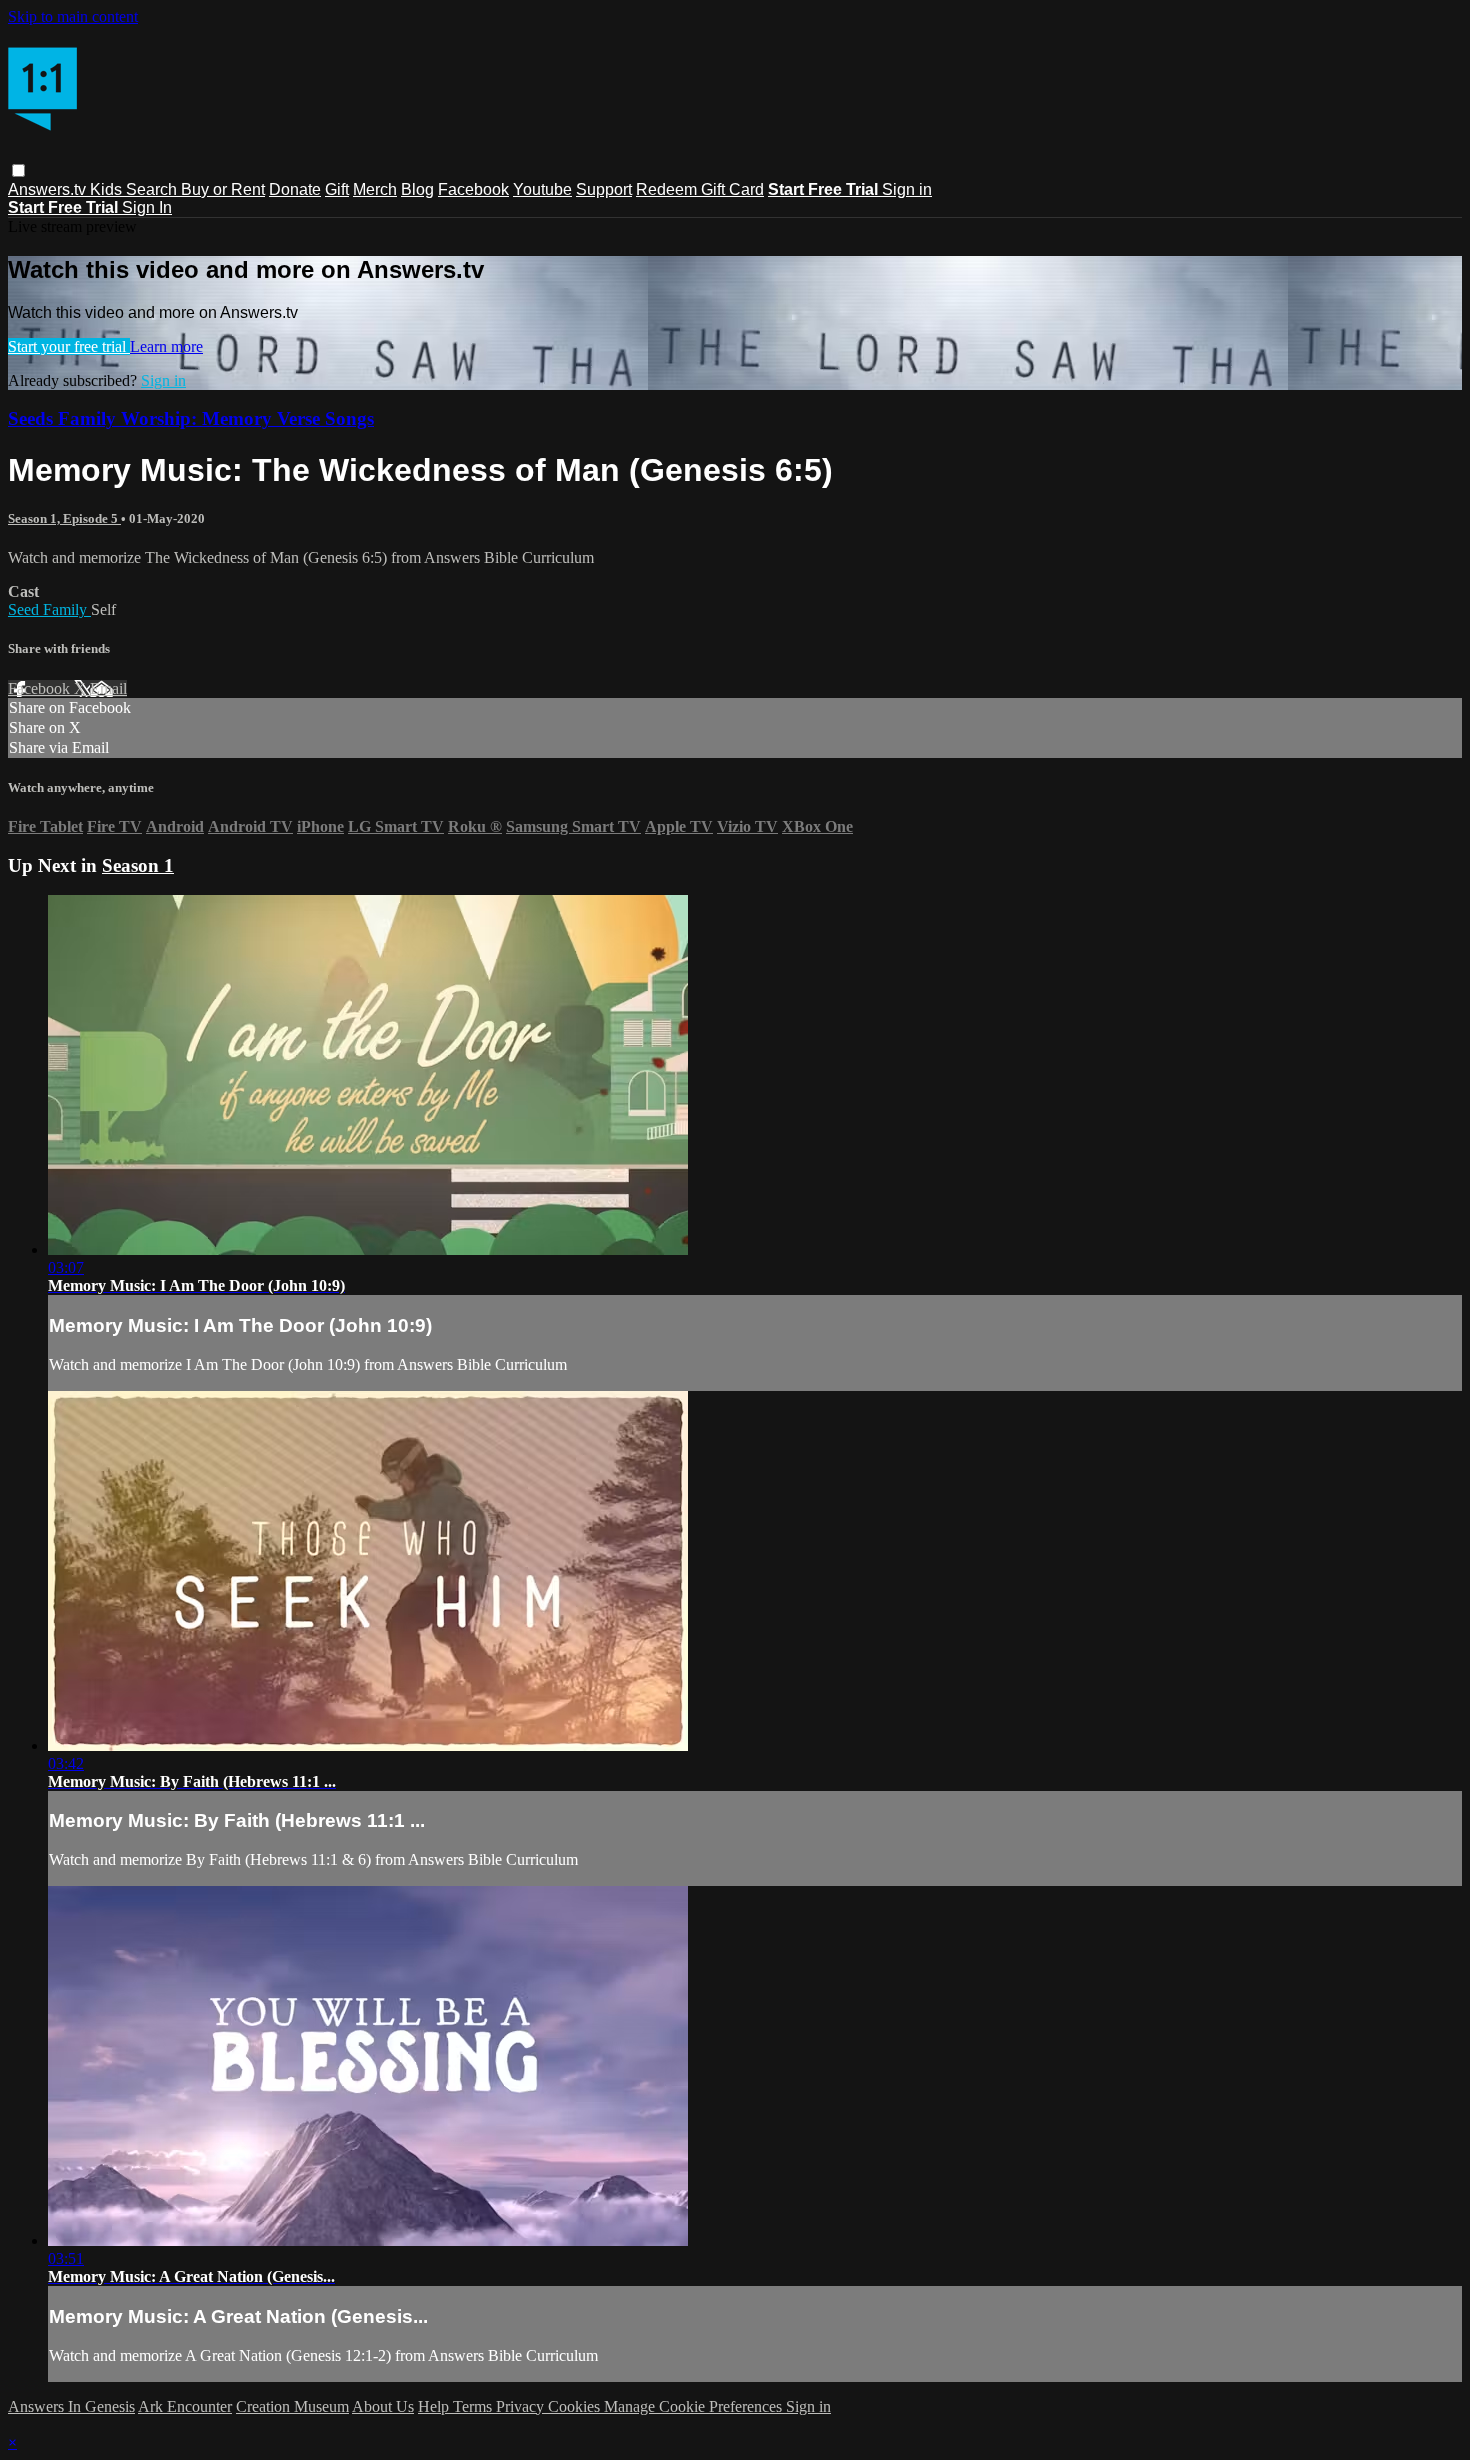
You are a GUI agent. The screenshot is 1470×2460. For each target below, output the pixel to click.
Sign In (147, 207)
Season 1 (138, 865)
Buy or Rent (223, 189)
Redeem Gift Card (700, 189)
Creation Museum (292, 2406)
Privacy (522, 2406)
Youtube (542, 189)
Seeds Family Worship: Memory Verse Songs (191, 418)
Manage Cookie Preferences (695, 2406)
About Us (383, 2406)
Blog (417, 189)
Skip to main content (73, 16)
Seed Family (49, 609)
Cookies (576, 2406)
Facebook (473, 189)
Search (153, 189)
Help (435, 2406)
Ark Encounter (185, 2406)
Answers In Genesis (71, 2406)
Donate (295, 189)
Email (108, 688)
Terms (474, 2406)
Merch (375, 189)
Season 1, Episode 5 (64, 518)
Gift (337, 189)
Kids (108, 189)
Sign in (907, 189)
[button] (18, 170)
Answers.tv (49, 189)
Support (604, 189)
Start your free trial (69, 346)
